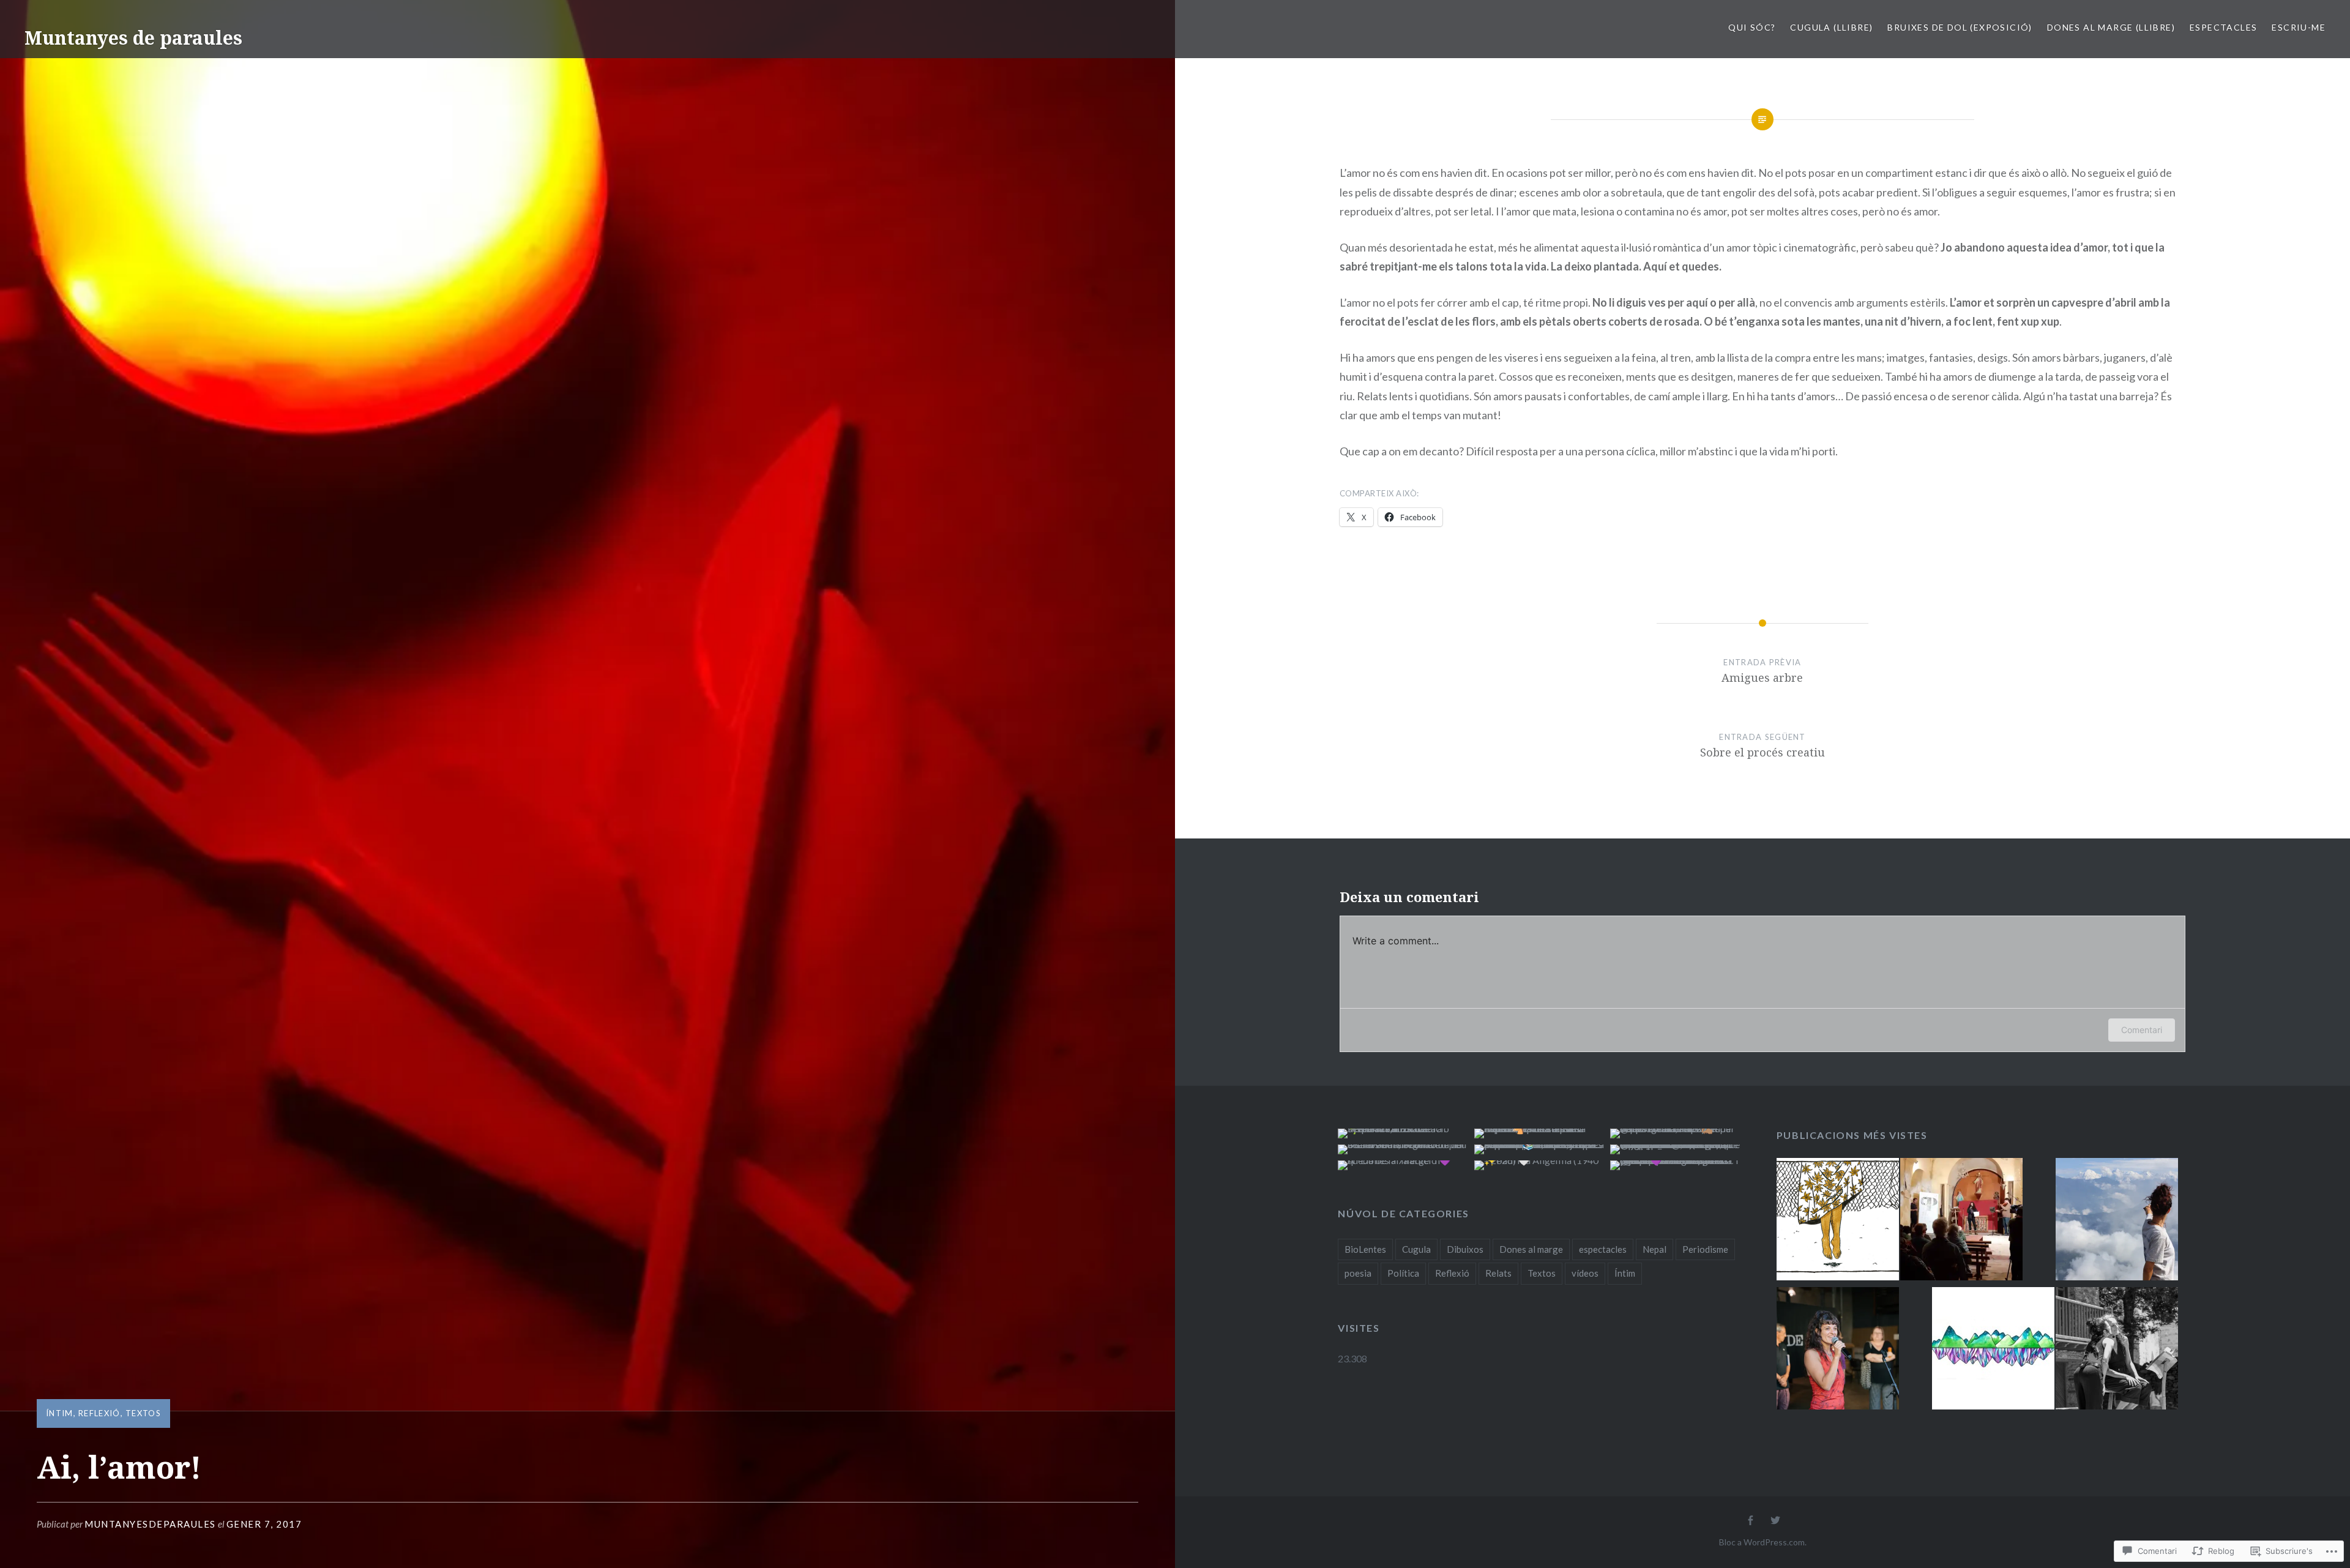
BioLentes (1365, 1249)
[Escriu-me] (1993, 1350)
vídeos (1585, 1273)
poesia (1358, 1273)
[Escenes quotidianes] (2117, 1221)
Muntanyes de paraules (133, 38)
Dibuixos (1465, 1249)
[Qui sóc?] (1838, 1350)
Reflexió (99, 1413)
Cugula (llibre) (1831, 27)
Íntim (60, 1413)
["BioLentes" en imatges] (2117, 1350)
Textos (143, 1413)
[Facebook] (1750, 1521)
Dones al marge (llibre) (2111, 27)
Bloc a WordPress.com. (1763, 1542)
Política (1403, 1273)
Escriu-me (2299, 27)
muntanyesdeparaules (150, 1524)
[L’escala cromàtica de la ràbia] (1838, 1221)
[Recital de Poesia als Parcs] (1961, 1221)
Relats (1498, 1273)
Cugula (1416, 1249)
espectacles (1603, 1249)
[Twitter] (1775, 1521)
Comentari (2142, 1030)
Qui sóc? (1752, 27)
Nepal (1654, 1249)
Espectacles (2223, 27)
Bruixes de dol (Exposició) (1960, 27)
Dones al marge (1531, 1249)
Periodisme (1705, 1249)
